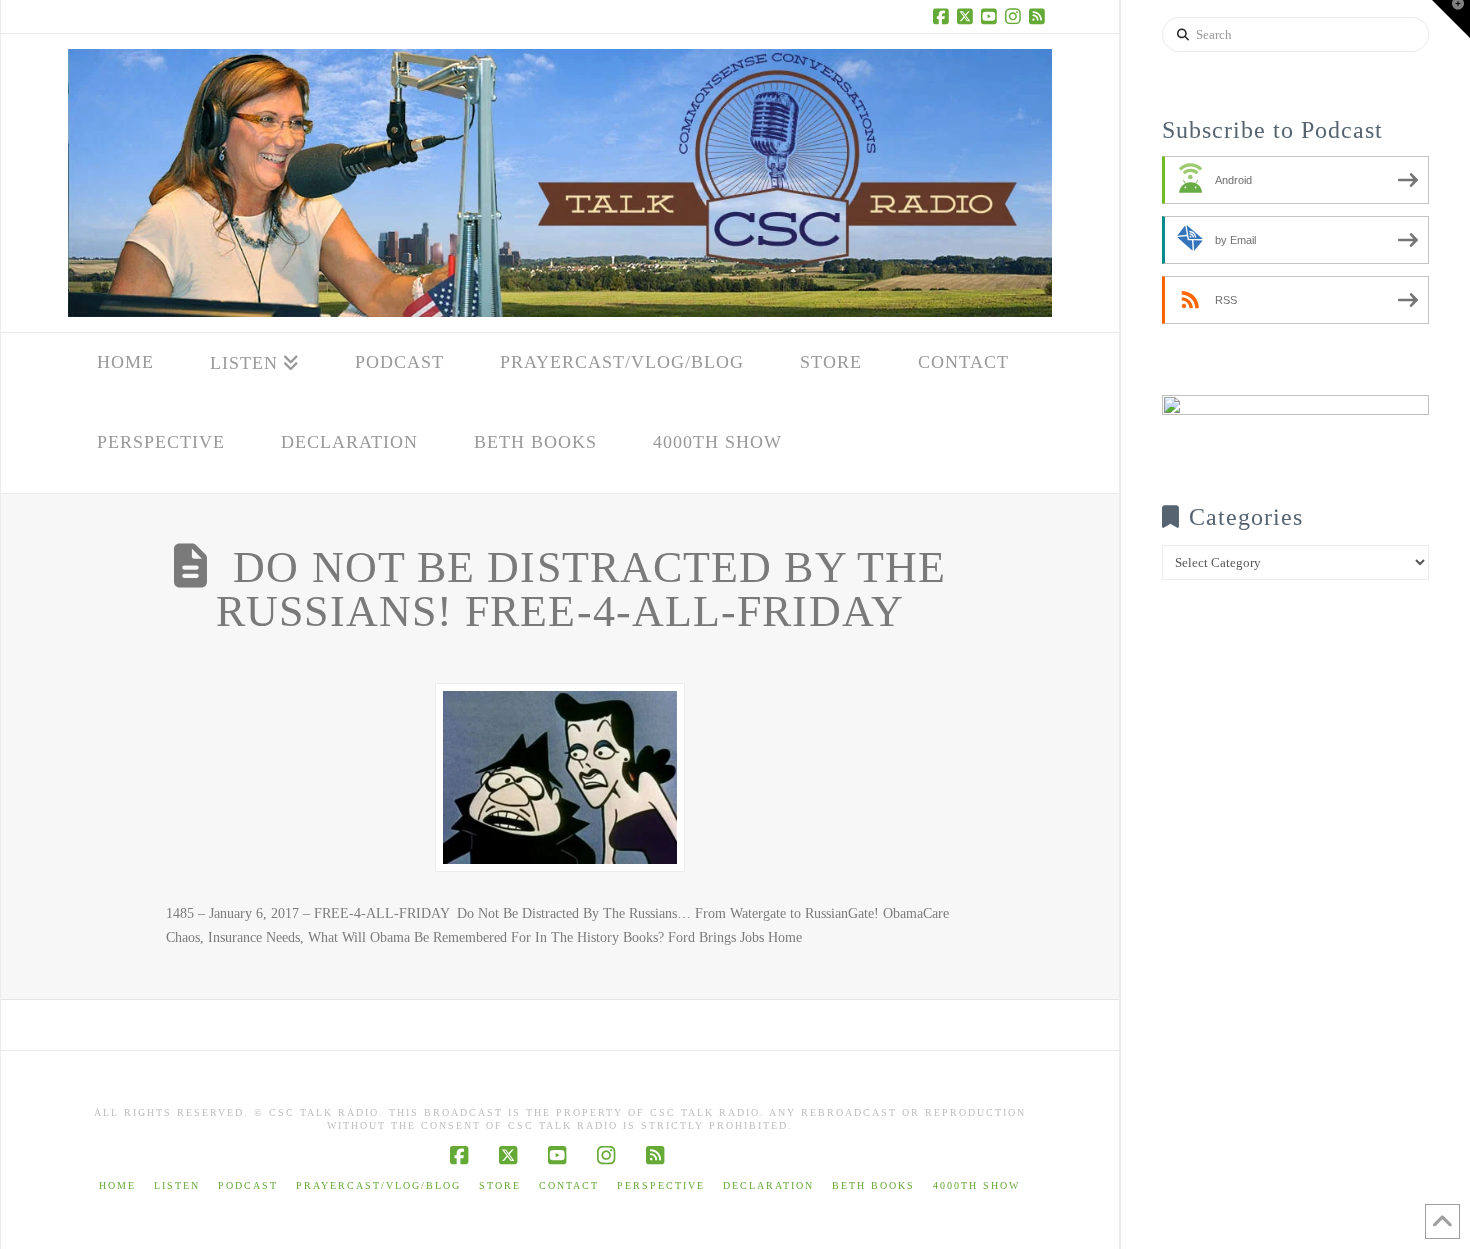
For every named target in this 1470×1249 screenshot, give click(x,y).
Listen (177, 1185)
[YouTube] (992, 16)
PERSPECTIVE (661, 1185)
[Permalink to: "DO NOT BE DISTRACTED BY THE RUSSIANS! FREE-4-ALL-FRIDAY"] (560, 777)
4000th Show (976, 1185)
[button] (1451, 19)
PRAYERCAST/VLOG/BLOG (378, 1185)
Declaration (768, 1185)
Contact (569, 1185)
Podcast (248, 1185)
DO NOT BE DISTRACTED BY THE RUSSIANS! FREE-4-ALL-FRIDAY (581, 589)
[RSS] (1040, 16)
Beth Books (873, 1185)
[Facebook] (944, 16)
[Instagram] (1016, 16)
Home (117, 1185)
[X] (968, 16)
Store (500, 1185)
